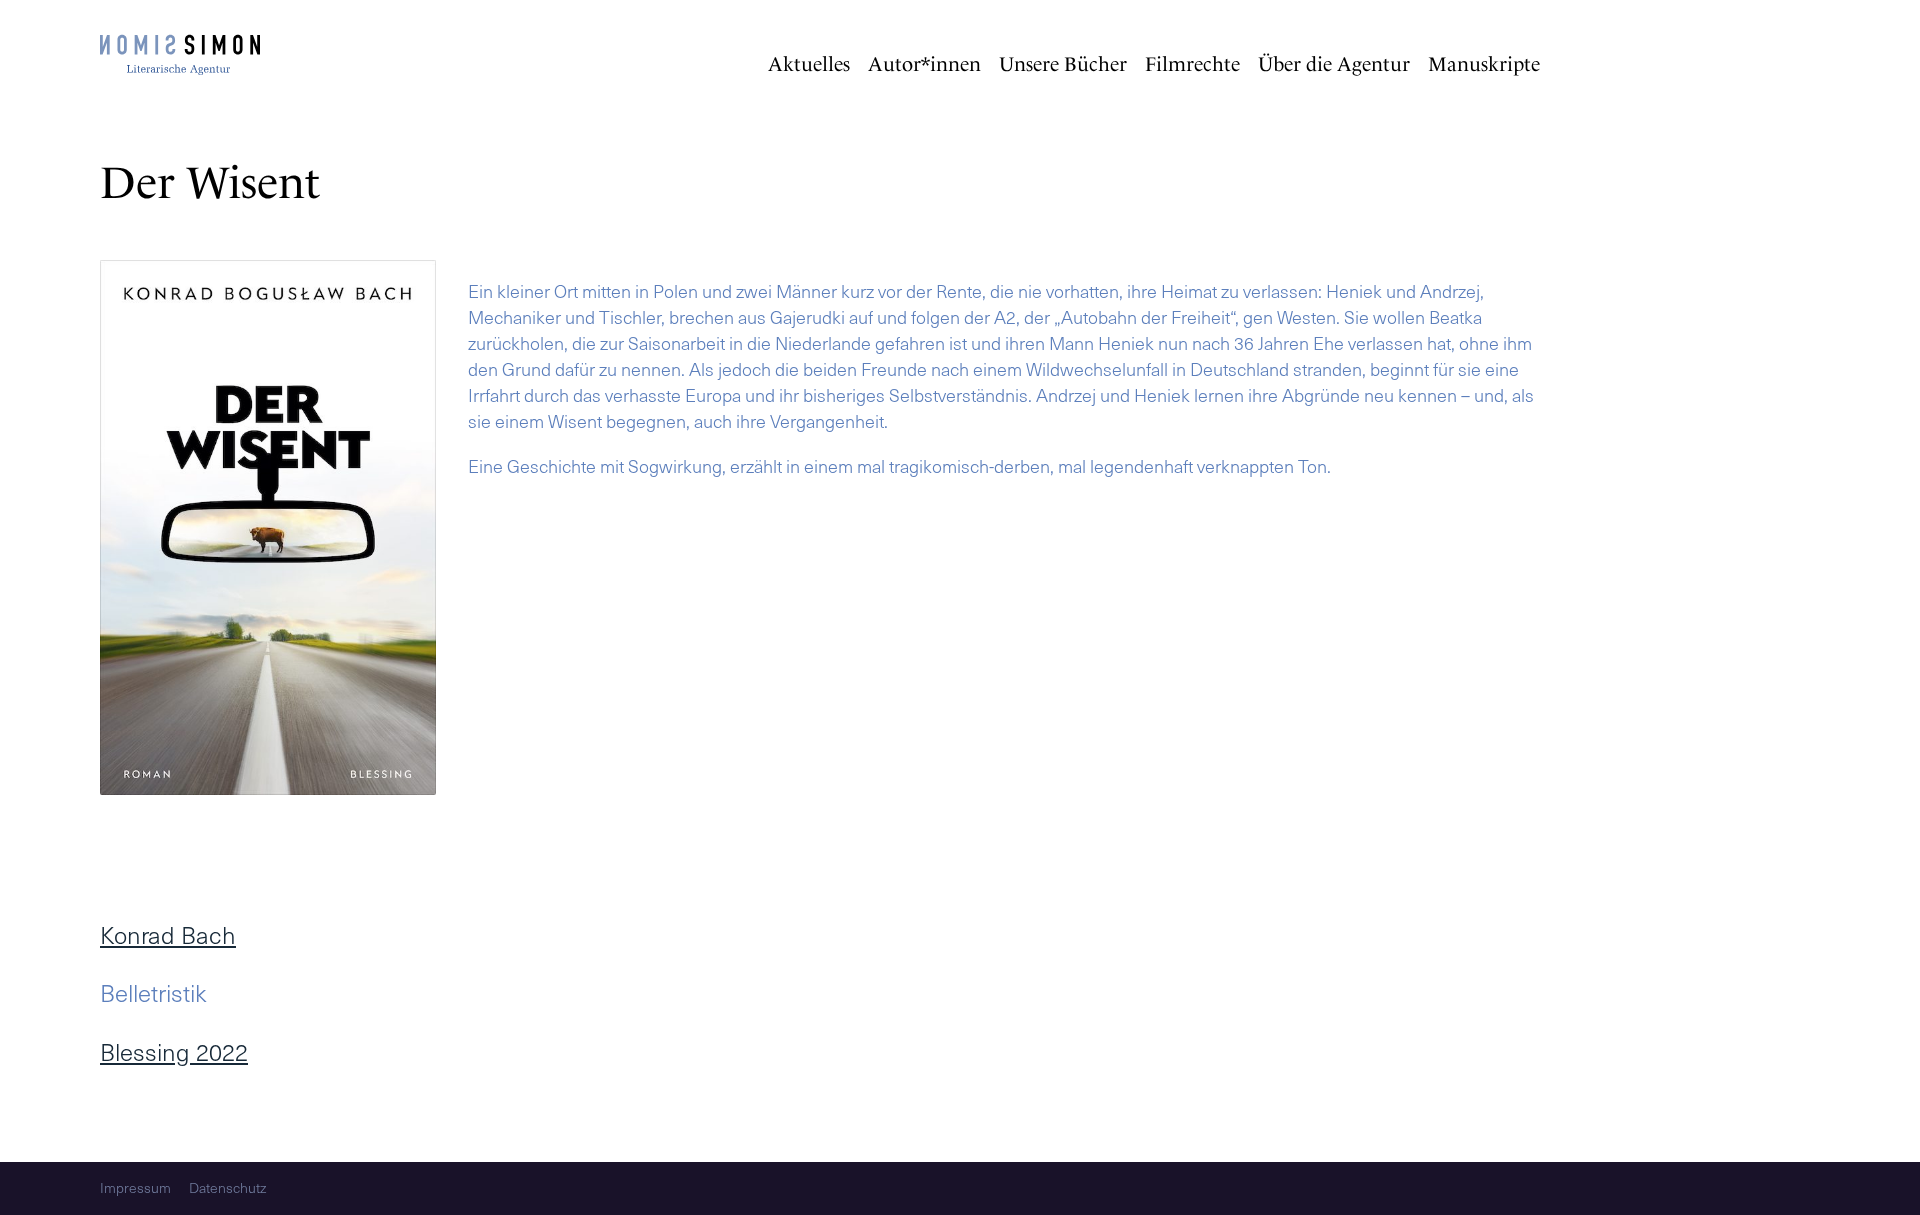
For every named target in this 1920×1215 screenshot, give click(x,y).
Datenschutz (227, 1188)
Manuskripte (1484, 64)
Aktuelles (809, 64)
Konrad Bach (168, 934)
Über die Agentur (1334, 64)
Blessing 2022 (174, 1051)
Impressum (135, 1188)
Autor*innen (924, 64)
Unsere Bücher (1063, 64)
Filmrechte (1192, 64)
